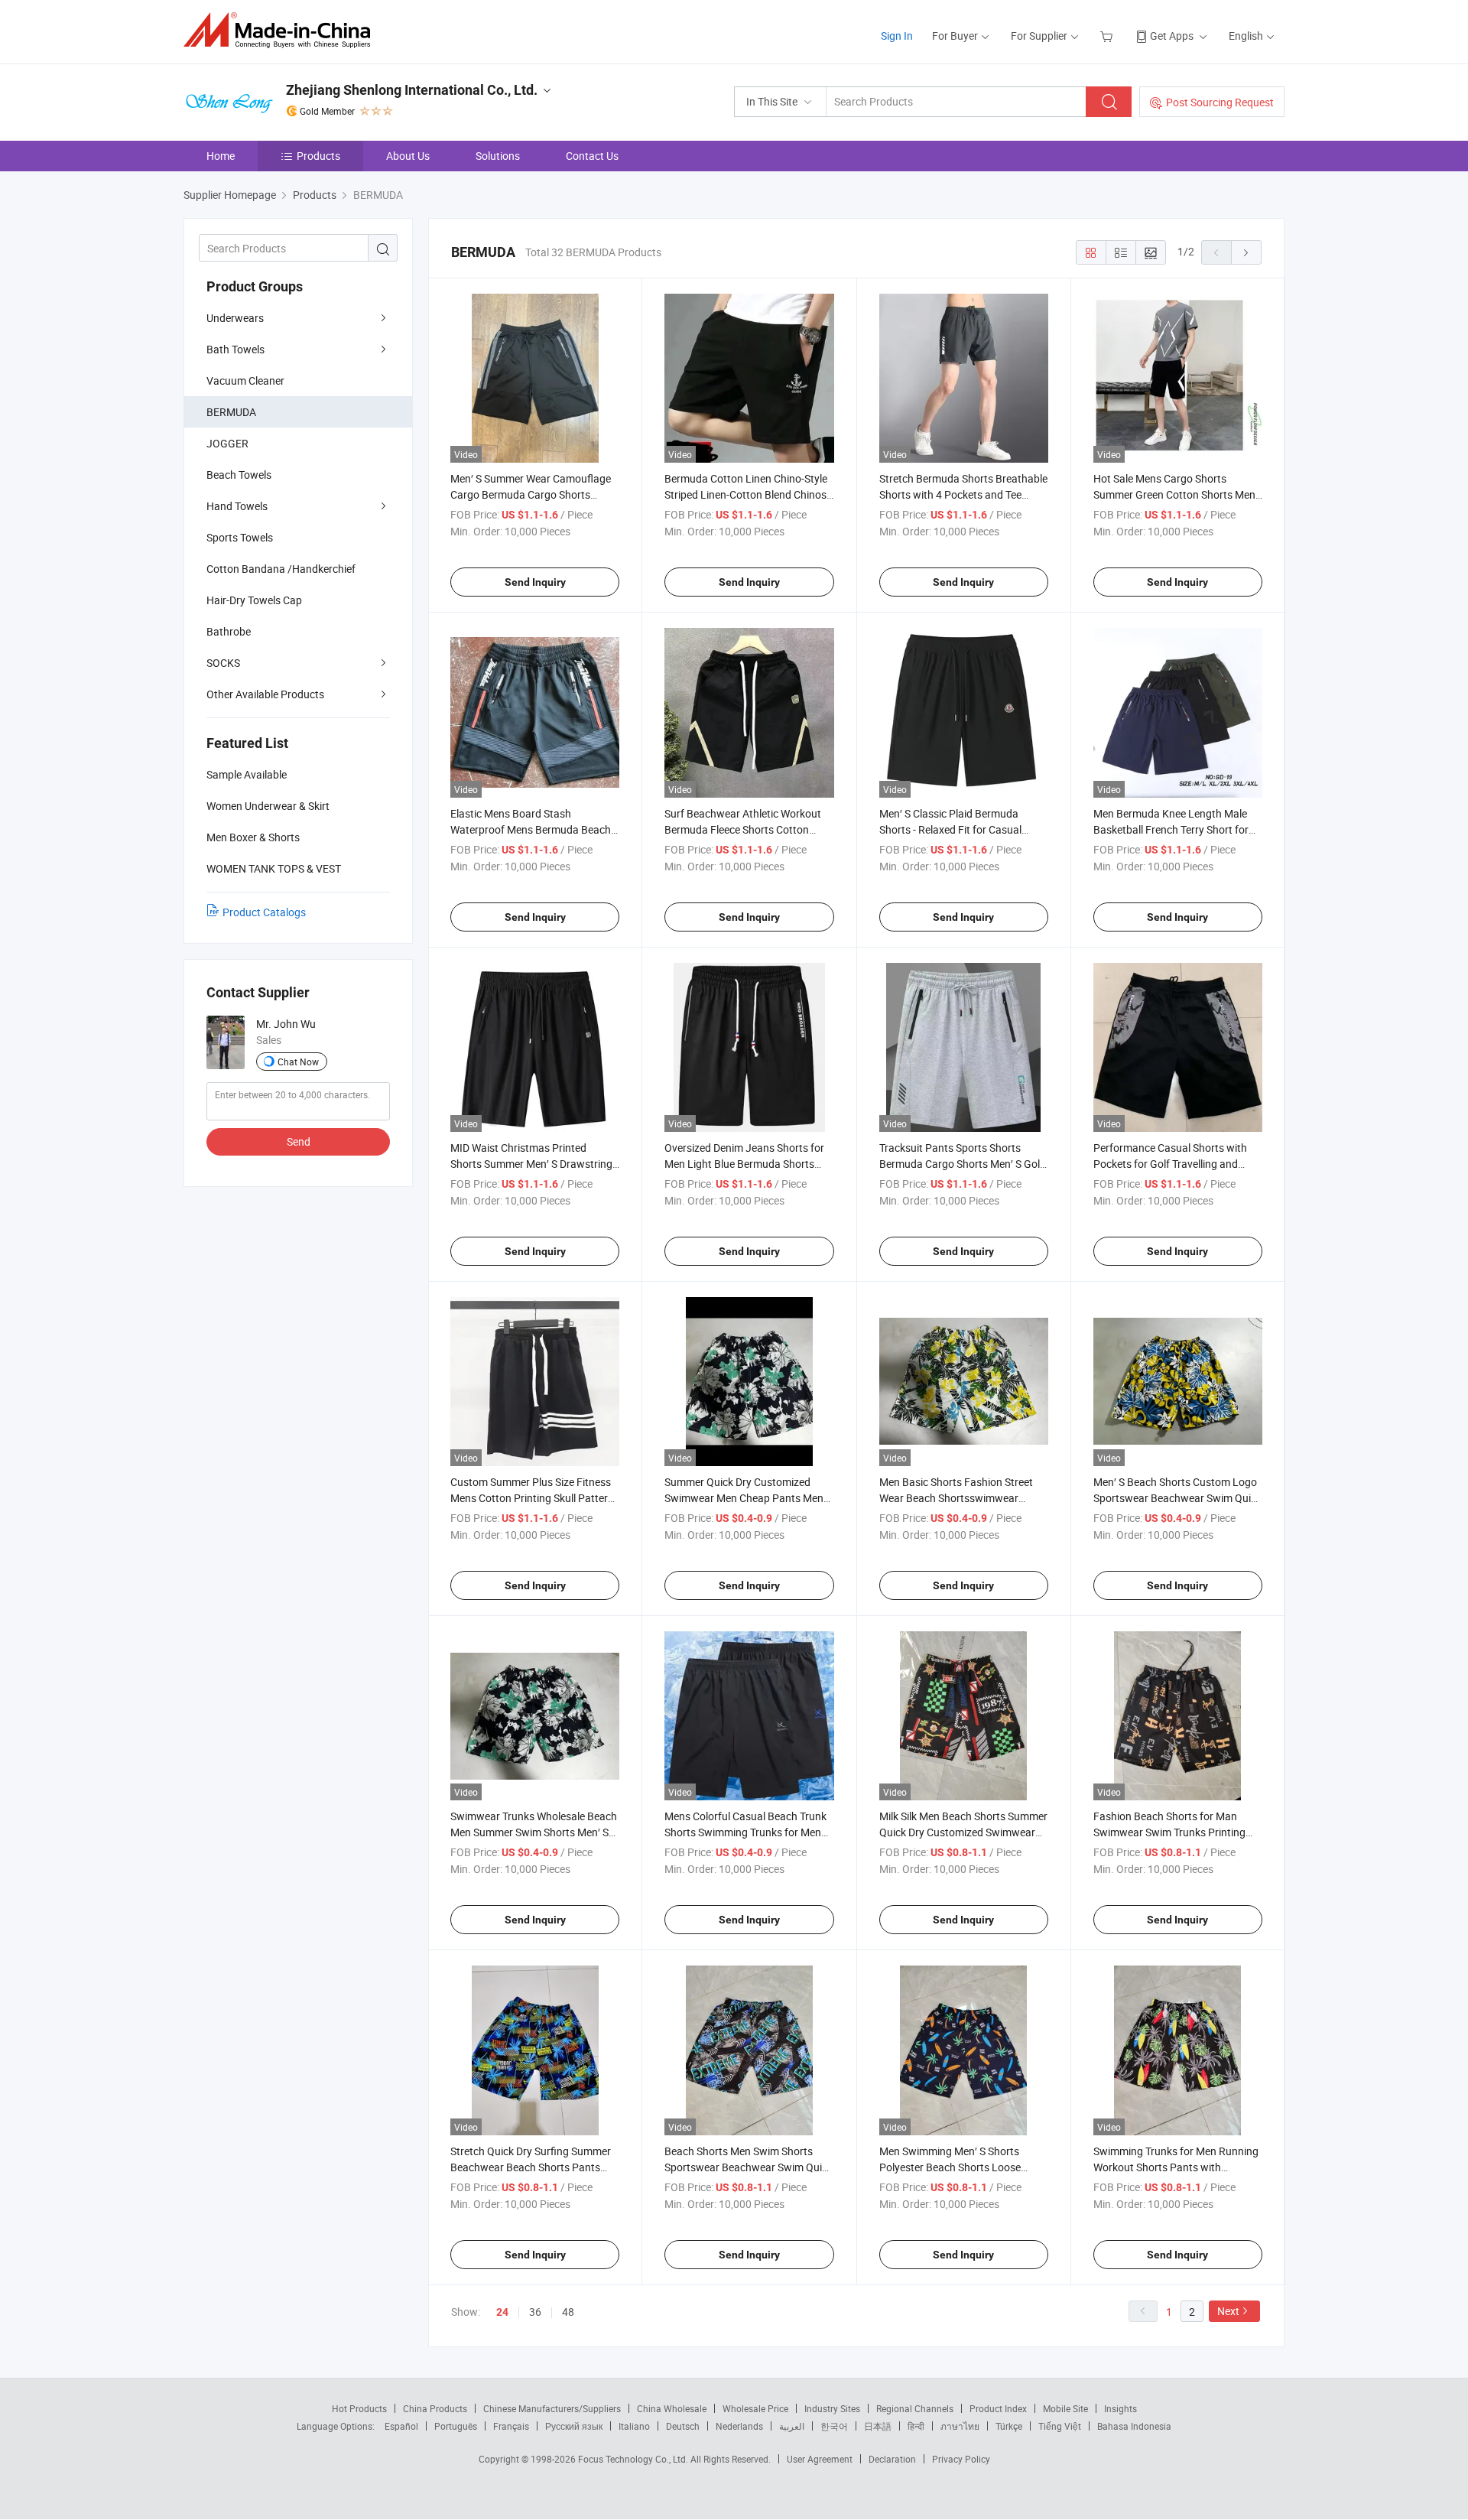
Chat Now (298, 1062)
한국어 (834, 2426)
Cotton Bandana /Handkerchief (281, 569)
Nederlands (739, 2426)
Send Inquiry (535, 582)
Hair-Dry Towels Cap (254, 600)
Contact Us (592, 156)
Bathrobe (229, 631)
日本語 (878, 2426)
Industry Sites (832, 2408)
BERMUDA (231, 412)
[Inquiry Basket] (1108, 36)
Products (318, 156)
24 (502, 2312)
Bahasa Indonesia (1134, 2426)
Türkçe (1009, 2426)
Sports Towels (240, 537)
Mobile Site (1065, 2408)
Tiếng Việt (1060, 2426)
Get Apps (1172, 36)
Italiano (634, 2426)
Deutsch (683, 2426)
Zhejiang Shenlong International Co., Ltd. (412, 90)
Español (401, 2426)
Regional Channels (915, 2408)
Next (1228, 2311)
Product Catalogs (264, 912)
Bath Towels (235, 349)
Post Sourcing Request (1220, 102)
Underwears (235, 318)
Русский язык (574, 2426)
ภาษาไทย (960, 2426)
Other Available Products (265, 694)
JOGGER (227, 443)
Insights (1120, 2408)
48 (568, 2312)
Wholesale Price (755, 2408)
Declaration (892, 2459)
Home (221, 156)
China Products (435, 2408)
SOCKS (223, 663)
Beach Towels (239, 475)
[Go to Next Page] (1246, 252)
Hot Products (359, 2408)
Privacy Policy (961, 2459)
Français (511, 2426)
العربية (792, 2426)
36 (535, 2312)
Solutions (498, 156)
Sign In (897, 36)
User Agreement (820, 2459)
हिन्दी (916, 2426)
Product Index (998, 2408)
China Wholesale (672, 2408)
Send (299, 1141)
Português (456, 2426)
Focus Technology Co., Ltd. (634, 2459)
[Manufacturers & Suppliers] (282, 30)
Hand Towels (237, 506)
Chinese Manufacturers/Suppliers (552, 2408)
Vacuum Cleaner (245, 380)
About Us (408, 156)
